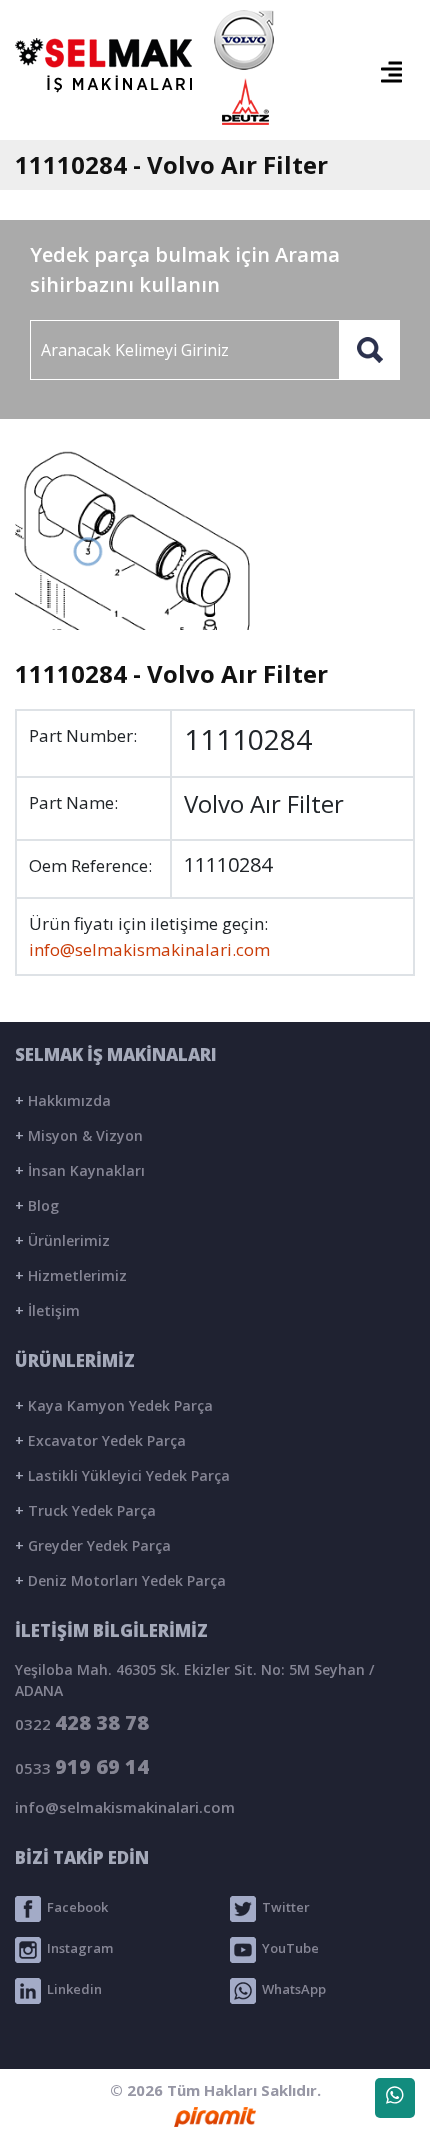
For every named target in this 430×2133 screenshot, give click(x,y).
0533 (82, 1766)
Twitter (283, 1907)
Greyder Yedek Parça (93, 1545)
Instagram (77, 1948)
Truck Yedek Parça (85, 1510)
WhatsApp (291, 1989)
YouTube (287, 1948)
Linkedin (71, 1989)
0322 (82, 1722)
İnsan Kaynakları (80, 1170)
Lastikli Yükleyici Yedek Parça (122, 1475)
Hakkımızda (63, 1100)
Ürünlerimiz (62, 1240)
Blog (37, 1205)
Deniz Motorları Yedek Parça (120, 1580)
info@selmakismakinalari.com (149, 949)
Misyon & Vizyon (79, 1135)
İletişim (47, 1310)
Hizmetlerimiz (71, 1275)
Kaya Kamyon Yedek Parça (114, 1405)
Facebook (74, 1907)
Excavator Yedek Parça (100, 1440)
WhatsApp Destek (395, 2098)
